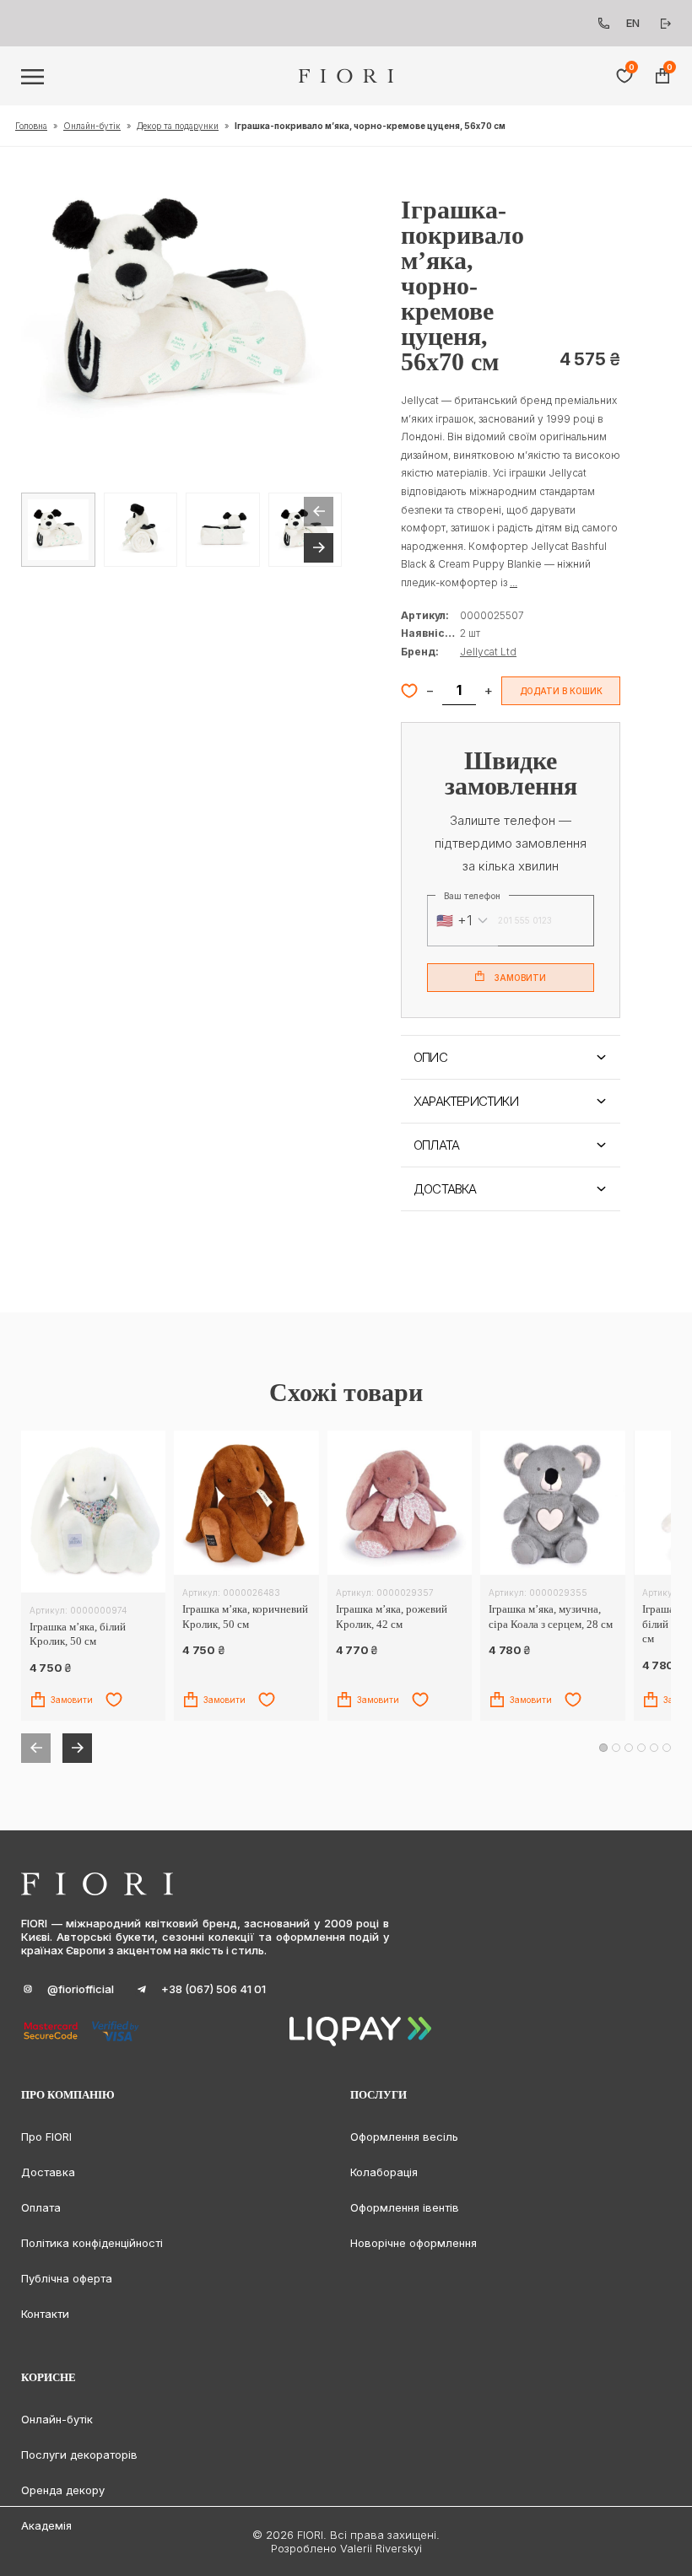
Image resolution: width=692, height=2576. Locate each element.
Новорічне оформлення (414, 2243)
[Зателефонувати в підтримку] (604, 23)
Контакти (45, 2314)
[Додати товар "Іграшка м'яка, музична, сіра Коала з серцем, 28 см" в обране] (573, 1700)
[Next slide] (319, 548)
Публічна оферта (67, 2278)
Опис (430, 1057)
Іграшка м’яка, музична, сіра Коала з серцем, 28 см (551, 1617)
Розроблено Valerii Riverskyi (346, 2548)
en (633, 23)
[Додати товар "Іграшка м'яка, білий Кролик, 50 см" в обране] (114, 1700)
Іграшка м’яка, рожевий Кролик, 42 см (392, 1617)
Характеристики (466, 1101)
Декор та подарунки (178, 126)
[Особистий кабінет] (666, 24)
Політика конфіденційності (92, 2243)
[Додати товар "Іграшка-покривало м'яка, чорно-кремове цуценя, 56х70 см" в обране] (409, 691)
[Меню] (32, 77)
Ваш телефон (472, 896)
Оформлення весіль (404, 2137)
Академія (46, 2525)
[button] (181, 307)
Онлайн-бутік (92, 126)
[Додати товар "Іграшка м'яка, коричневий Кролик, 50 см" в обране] (267, 1700)
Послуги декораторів (79, 2455)
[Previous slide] (319, 512)
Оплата (436, 1145)
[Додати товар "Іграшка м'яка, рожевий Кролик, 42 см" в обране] (420, 1700)
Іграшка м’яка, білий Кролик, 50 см (78, 1634)
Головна (31, 126)
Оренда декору (63, 2490)
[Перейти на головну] (346, 76)
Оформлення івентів (405, 2207)
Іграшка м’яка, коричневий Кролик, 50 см (245, 1617)
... (514, 582)
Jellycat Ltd (488, 652)
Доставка (445, 1189)
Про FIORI (46, 2137)
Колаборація (384, 2172)
